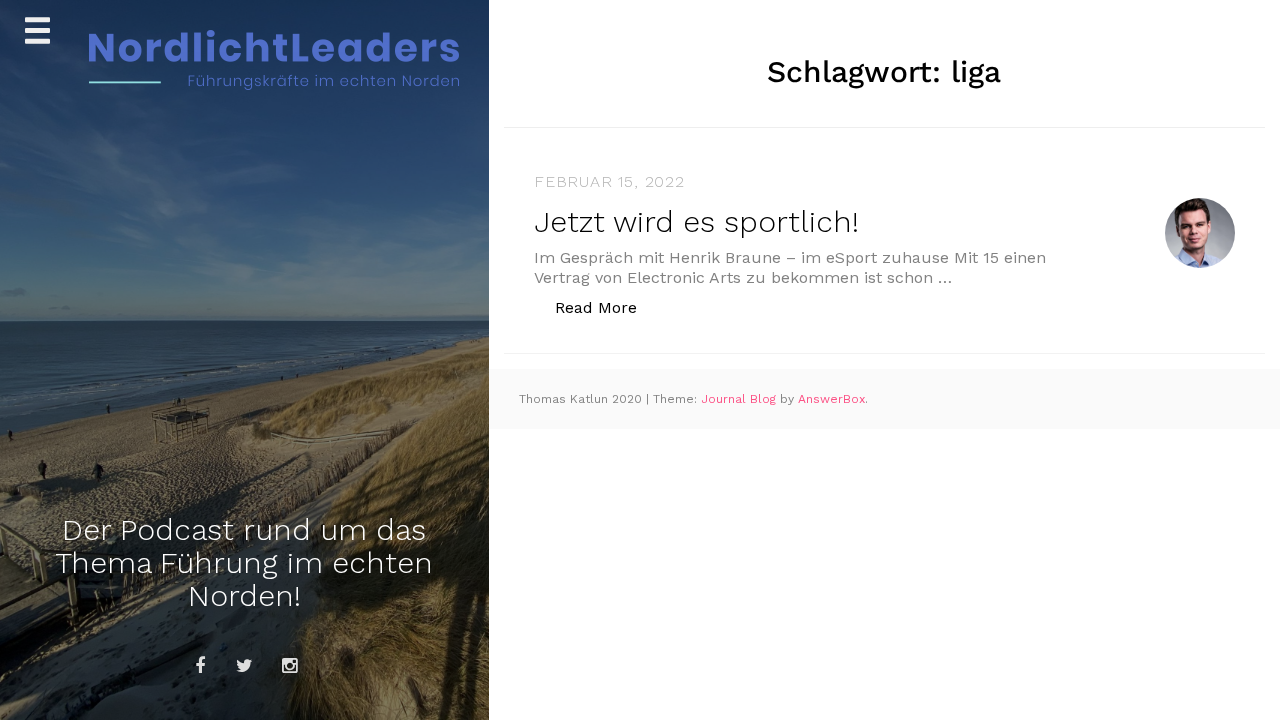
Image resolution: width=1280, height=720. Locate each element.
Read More (606, 307)
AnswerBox (831, 399)
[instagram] (290, 666)
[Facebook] (200, 666)
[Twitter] (245, 666)
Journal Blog (740, 399)
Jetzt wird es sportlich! (696, 221)
